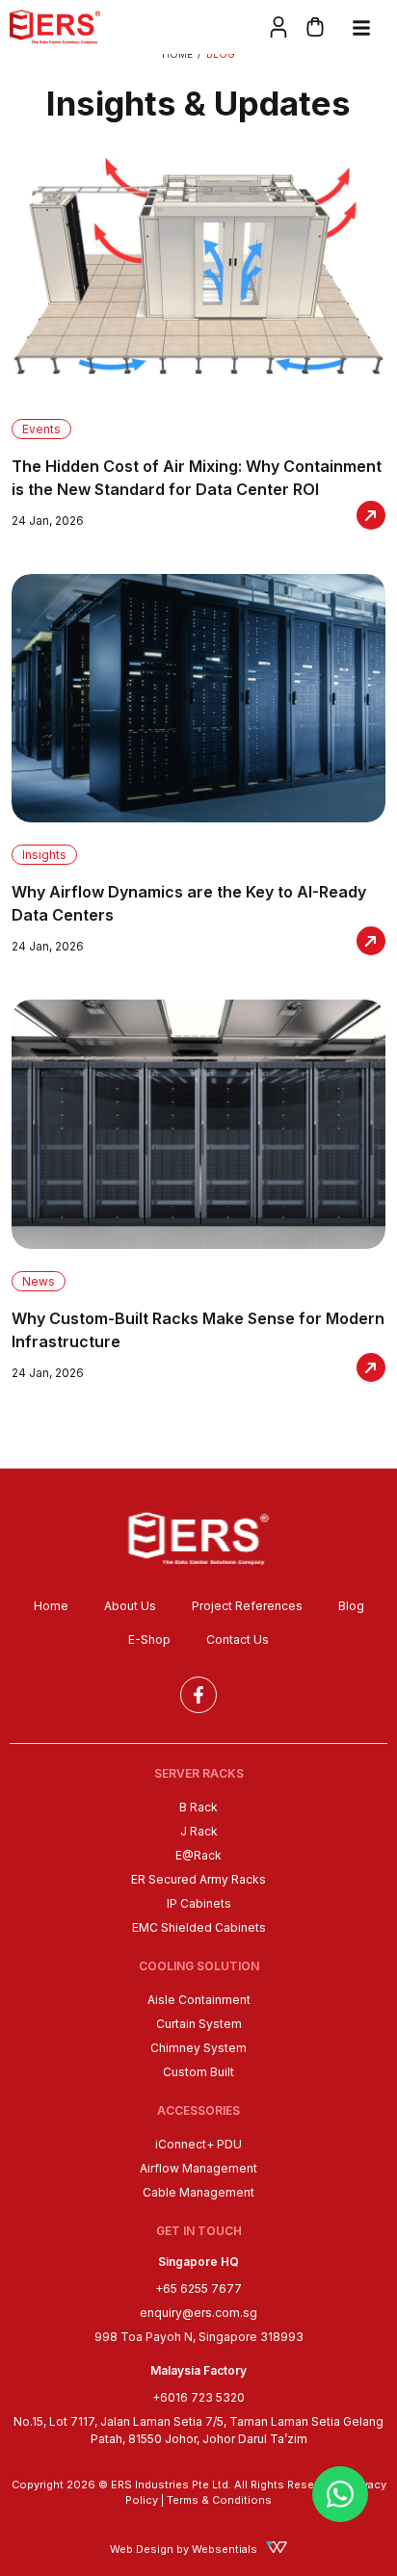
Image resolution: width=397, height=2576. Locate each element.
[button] (359, 27)
